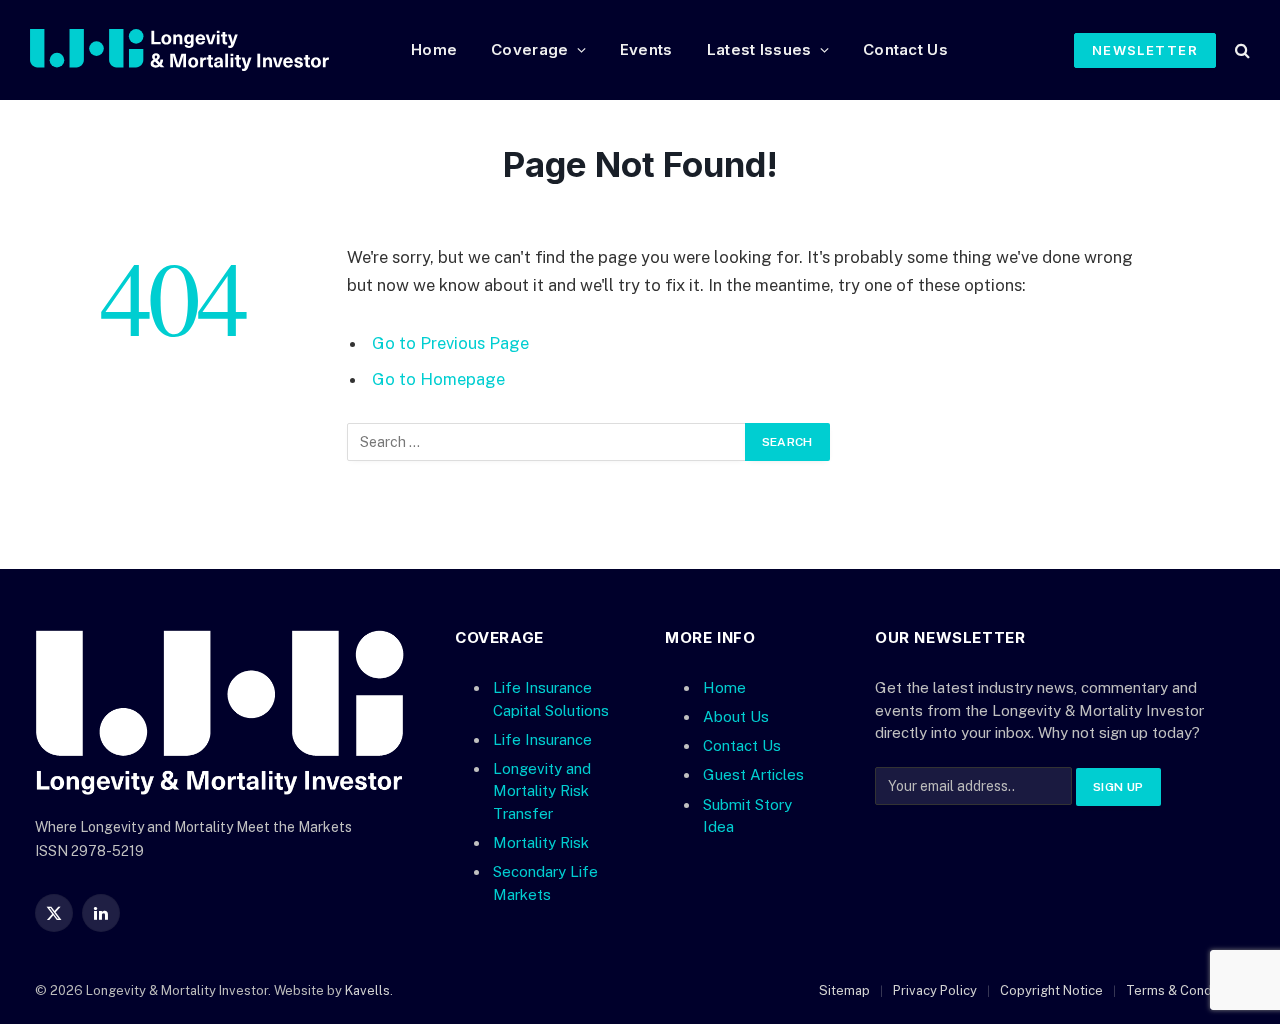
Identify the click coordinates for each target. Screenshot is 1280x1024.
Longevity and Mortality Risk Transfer (542, 791)
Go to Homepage (438, 379)
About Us (736, 716)
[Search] (1240, 50)
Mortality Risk (541, 842)
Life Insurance (542, 739)
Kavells (367, 990)
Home (434, 49)
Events (646, 49)
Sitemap (844, 990)
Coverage (529, 49)
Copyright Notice (1051, 990)
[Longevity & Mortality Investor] (204, 50)
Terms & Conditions (1185, 990)
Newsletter (1145, 50)
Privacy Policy (935, 990)
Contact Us (905, 49)
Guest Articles (753, 774)
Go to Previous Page (450, 343)
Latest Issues (759, 49)
